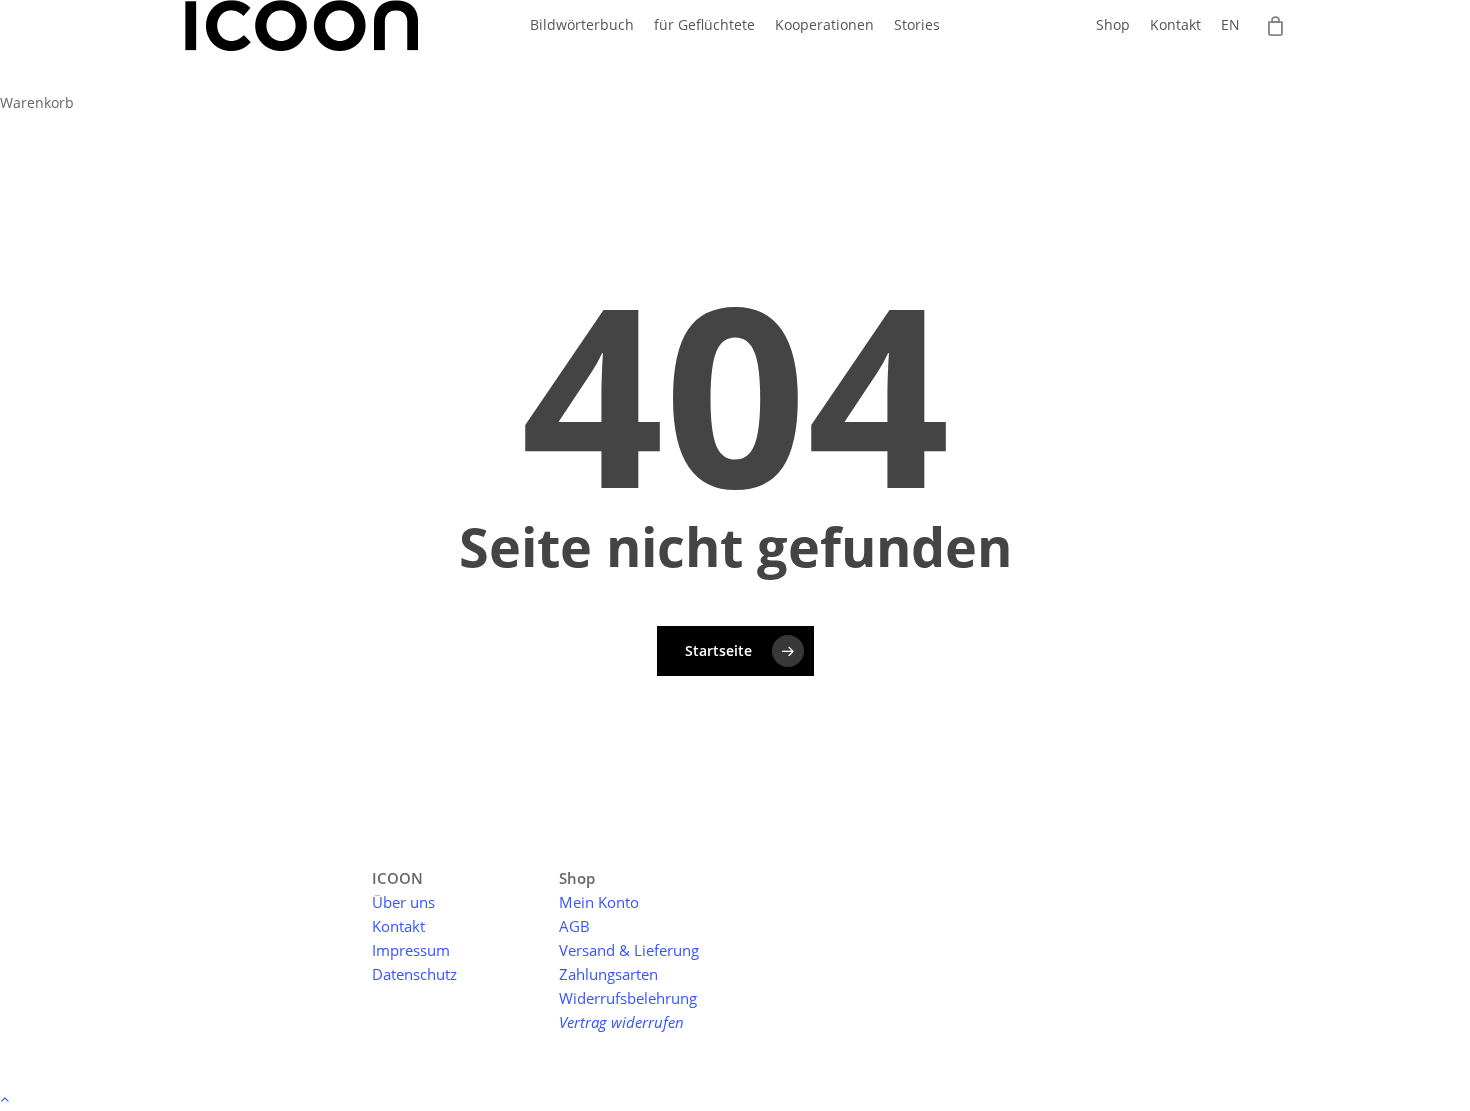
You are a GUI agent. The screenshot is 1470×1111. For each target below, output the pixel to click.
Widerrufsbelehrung (628, 998)
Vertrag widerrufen (621, 1022)
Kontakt (398, 926)
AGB (574, 926)
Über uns (403, 902)
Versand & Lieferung (629, 950)
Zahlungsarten (608, 974)
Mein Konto (599, 902)
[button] (735, 1098)
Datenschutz (414, 974)
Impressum (411, 950)
